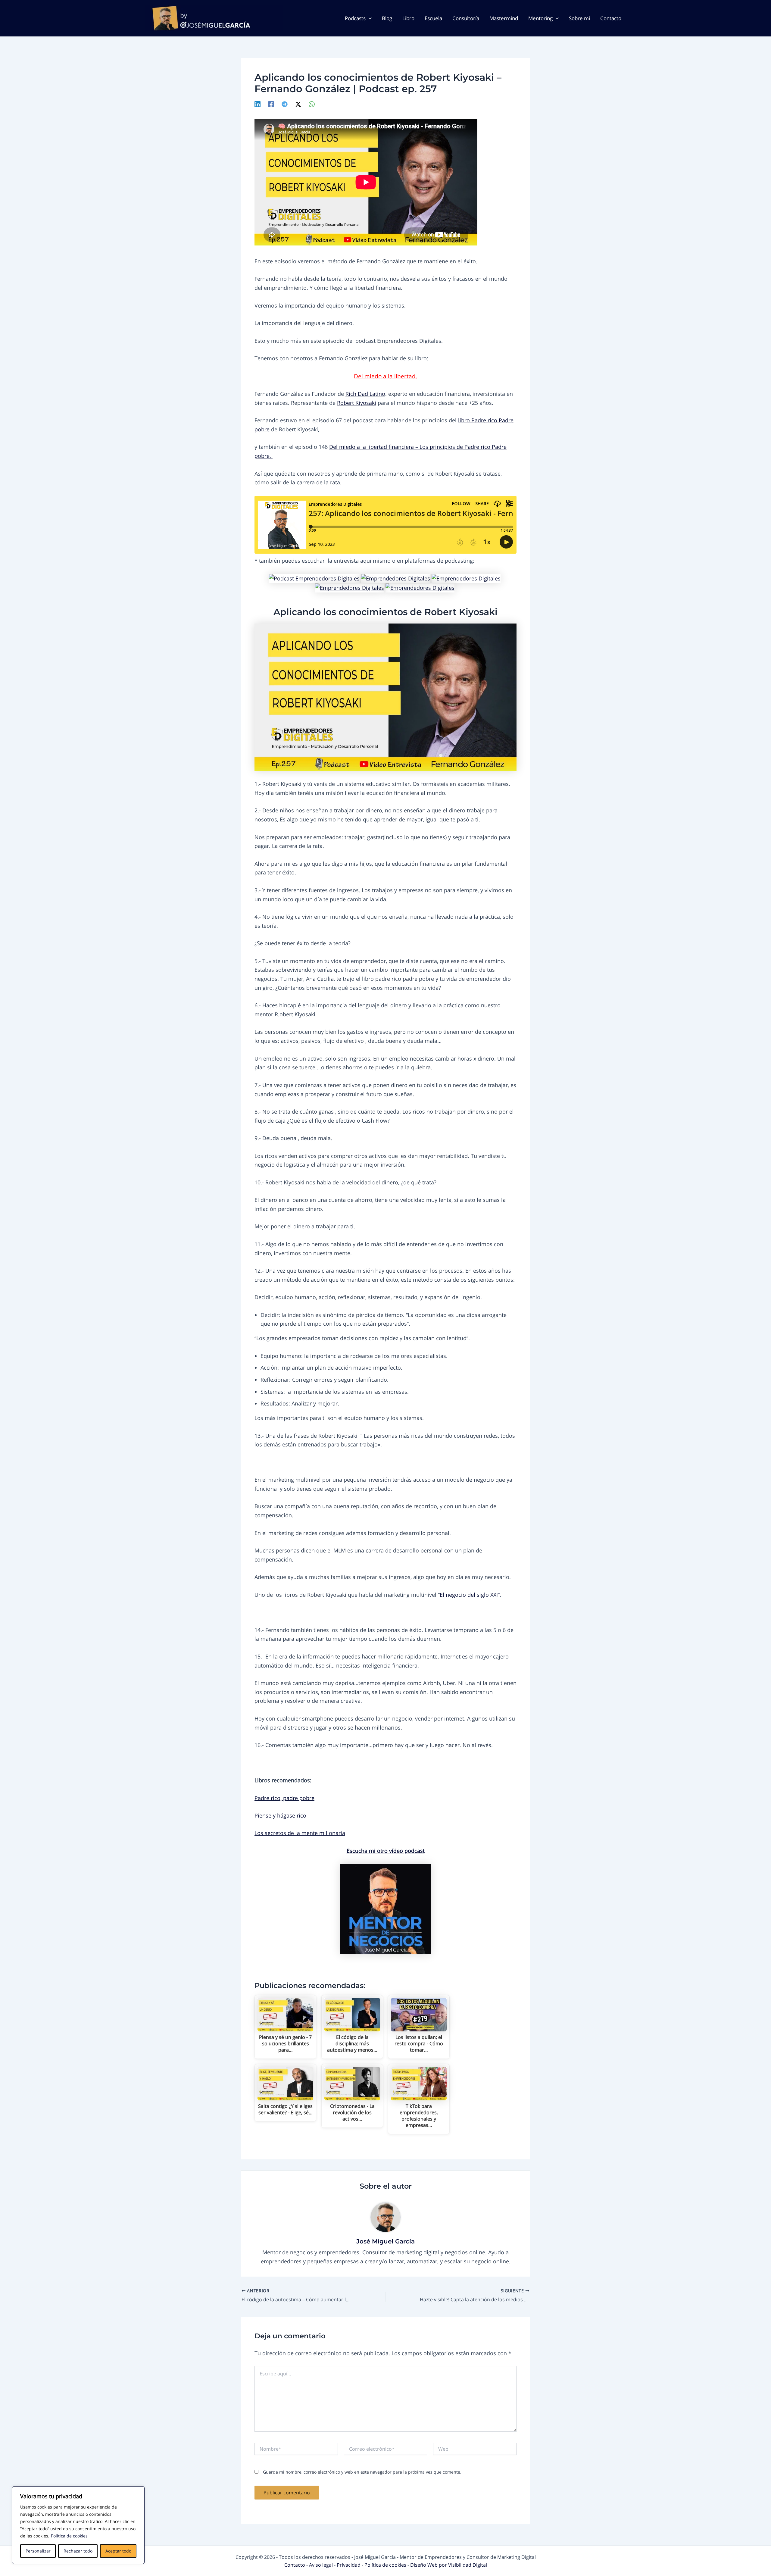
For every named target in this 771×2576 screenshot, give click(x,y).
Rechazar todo (78, 2551)
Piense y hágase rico (280, 1815)
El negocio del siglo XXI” (470, 1595)
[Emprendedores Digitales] (314, 578)
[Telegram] (285, 104)
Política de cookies (69, 2536)
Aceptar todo (118, 2551)
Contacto (295, 2565)
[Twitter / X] (298, 104)
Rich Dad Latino (365, 394)
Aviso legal (322, 2565)
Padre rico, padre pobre (284, 1798)
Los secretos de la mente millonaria (300, 1833)
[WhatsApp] (312, 104)
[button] (369, 18)
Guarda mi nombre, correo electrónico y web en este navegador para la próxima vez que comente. (362, 2472)
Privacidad (349, 2565)
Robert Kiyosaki (357, 403)
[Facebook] (271, 104)
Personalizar (38, 2551)
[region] (78, 2525)
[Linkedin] (258, 104)
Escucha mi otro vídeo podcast (386, 1851)
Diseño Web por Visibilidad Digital (449, 2565)
